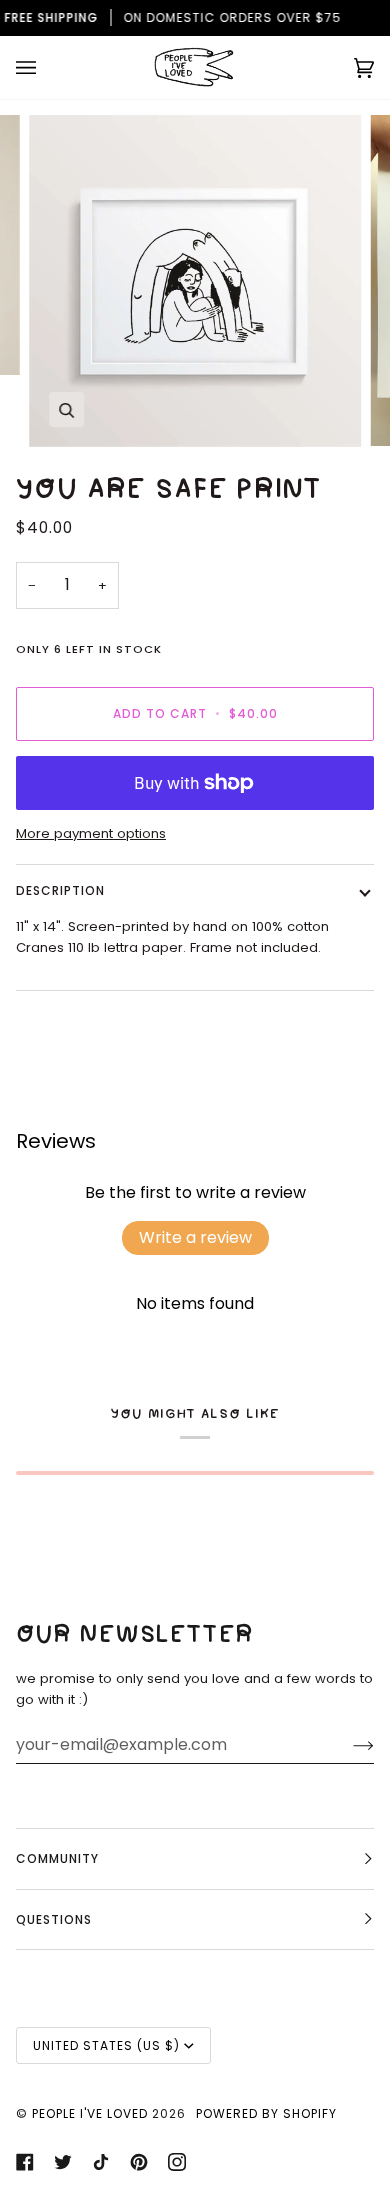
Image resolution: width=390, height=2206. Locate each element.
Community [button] (57, 1858)
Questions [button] (54, 1919)
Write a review (195, 1237)
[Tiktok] (101, 2162)
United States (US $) (106, 2045)
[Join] (347, 1745)
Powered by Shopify (266, 2113)
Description (60, 890)
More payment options (91, 833)
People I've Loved (90, 2113)
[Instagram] (177, 2162)
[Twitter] (63, 2162)
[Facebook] (25, 2162)
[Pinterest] (139, 2162)
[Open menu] (46, 67)
